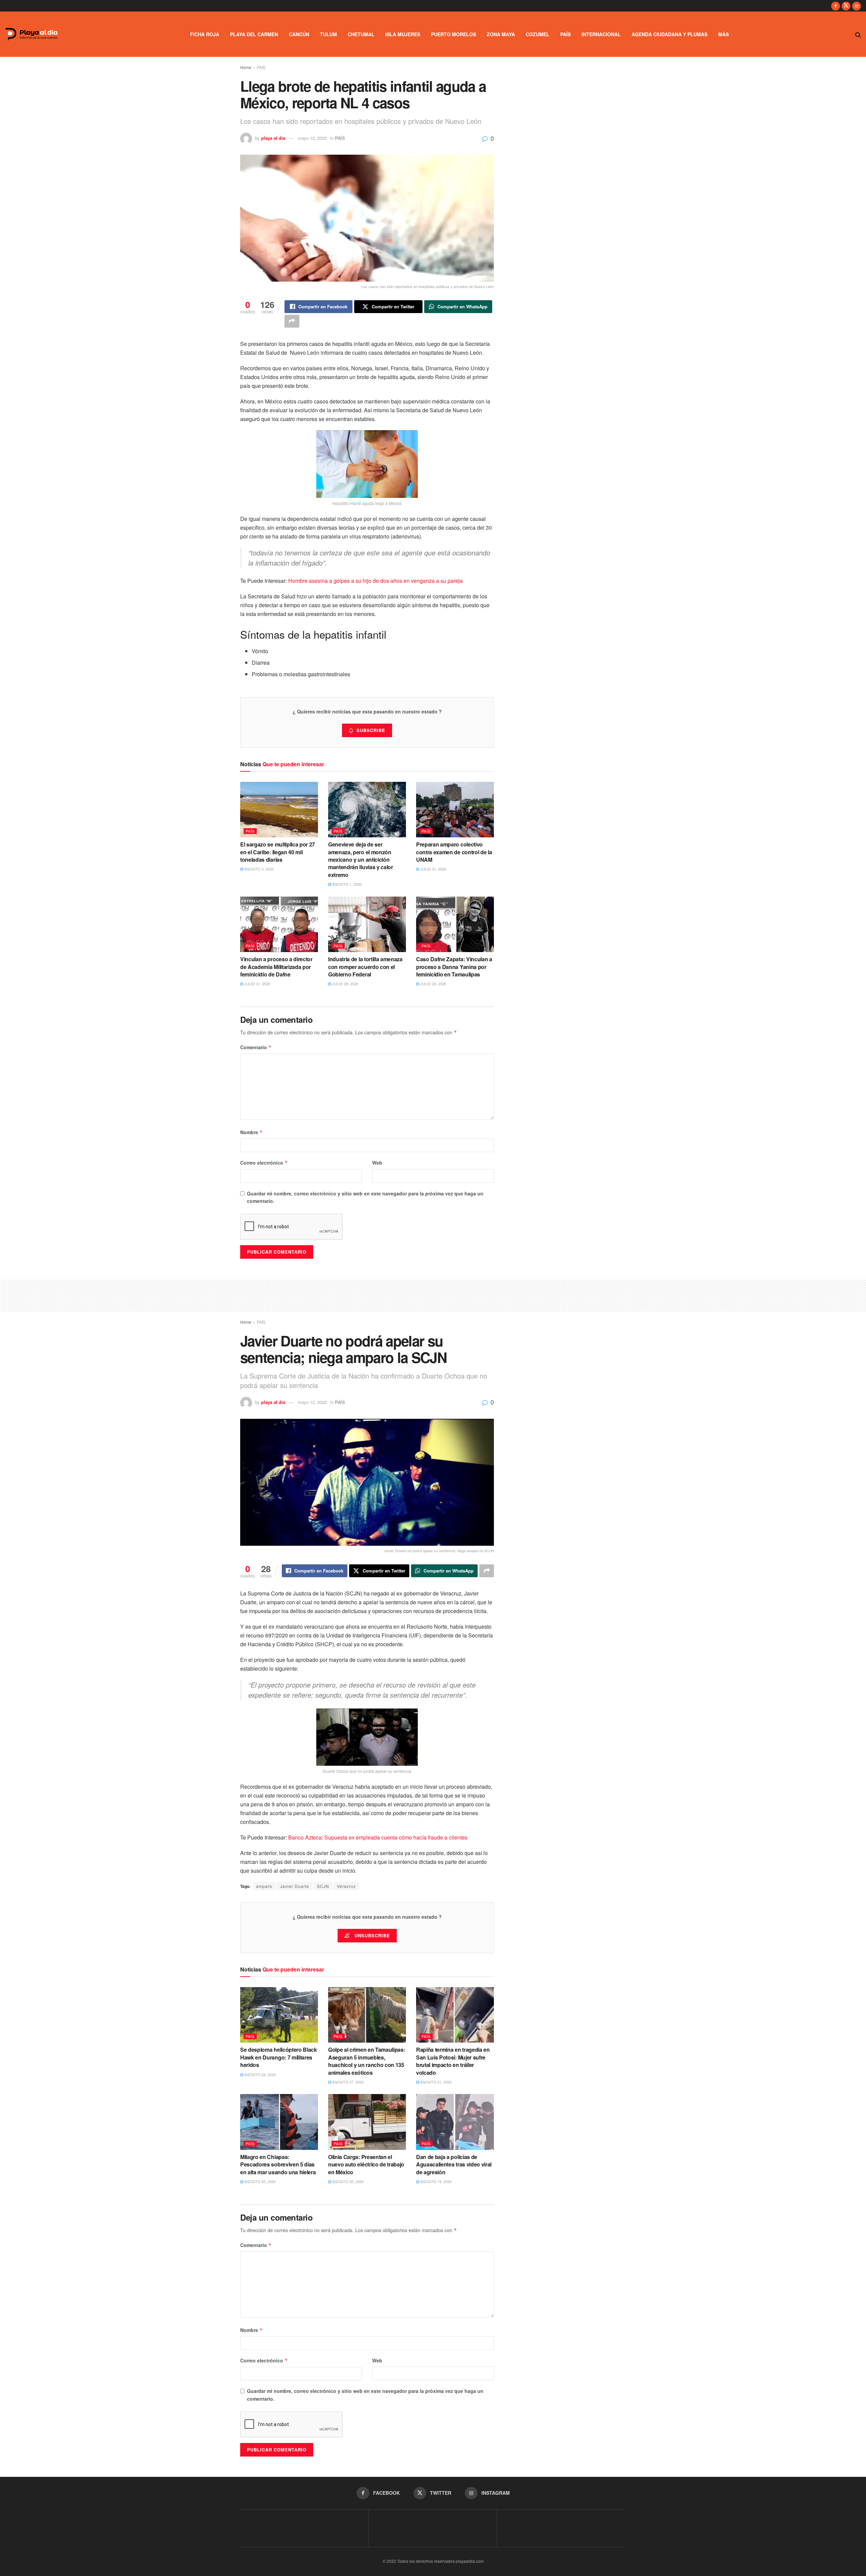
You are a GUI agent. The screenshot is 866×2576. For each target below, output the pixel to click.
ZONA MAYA (501, 34)
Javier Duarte (295, 1886)
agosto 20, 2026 (259, 2181)
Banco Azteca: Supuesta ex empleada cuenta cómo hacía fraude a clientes (378, 1837)
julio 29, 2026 (345, 984)
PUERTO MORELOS (453, 34)
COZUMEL (538, 34)
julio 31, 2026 (433, 869)
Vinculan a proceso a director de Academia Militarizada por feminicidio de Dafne (276, 967)
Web (377, 1163)
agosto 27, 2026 (347, 2082)
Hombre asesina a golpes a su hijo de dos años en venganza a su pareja (375, 581)
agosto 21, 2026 (435, 2082)
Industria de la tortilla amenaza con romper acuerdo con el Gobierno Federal (365, 967)
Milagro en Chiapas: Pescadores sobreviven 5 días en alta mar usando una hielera (278, 2164)
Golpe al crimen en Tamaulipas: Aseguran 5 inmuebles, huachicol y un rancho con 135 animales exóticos (367, 2061)
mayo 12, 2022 (312, 138)
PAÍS (565, 34)
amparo (264, 1886)
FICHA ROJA (205, 34)
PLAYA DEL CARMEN (254, 34)
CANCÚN (299, 34)
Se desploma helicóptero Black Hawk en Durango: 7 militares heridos (279, 2057)
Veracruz (346, 1886)
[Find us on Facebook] (836, 6)
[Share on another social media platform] (292, 321)
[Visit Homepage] (31, 34)
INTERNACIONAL (601, 34)
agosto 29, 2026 (259, 2074)
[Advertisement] (433, 1294)
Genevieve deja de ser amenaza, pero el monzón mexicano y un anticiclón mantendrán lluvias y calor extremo (361, 860)
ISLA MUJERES (403, 34)
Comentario (256, 1047)
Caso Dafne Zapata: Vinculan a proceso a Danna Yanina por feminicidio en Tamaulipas (454, 967)
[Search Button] (858, 34)
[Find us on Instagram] (857, 6)
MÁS (723, 34)
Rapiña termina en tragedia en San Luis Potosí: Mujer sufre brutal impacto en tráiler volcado (453, 2061)
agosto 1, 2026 (346, 884)
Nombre (252, 1132)
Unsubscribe (371, 1935)
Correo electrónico (264, 1163)
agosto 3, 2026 (258, 869)
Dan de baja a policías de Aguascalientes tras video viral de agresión (454, 2164)
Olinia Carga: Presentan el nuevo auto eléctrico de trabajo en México (366, 2164)
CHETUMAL (361, 34)
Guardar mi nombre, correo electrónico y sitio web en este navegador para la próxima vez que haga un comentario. (365, 1197)
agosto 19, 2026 (435, 2181)
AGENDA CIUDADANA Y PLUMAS (669, 34)
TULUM (328, 34)
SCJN (323, 1886)
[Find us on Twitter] (846, 6)
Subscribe (371, 730)
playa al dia (273, 138)
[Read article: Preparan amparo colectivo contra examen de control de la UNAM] (455, 810)
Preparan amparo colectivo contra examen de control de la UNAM (454, 852)
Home (246, 67)
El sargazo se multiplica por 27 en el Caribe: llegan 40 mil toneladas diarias (278, 852)
